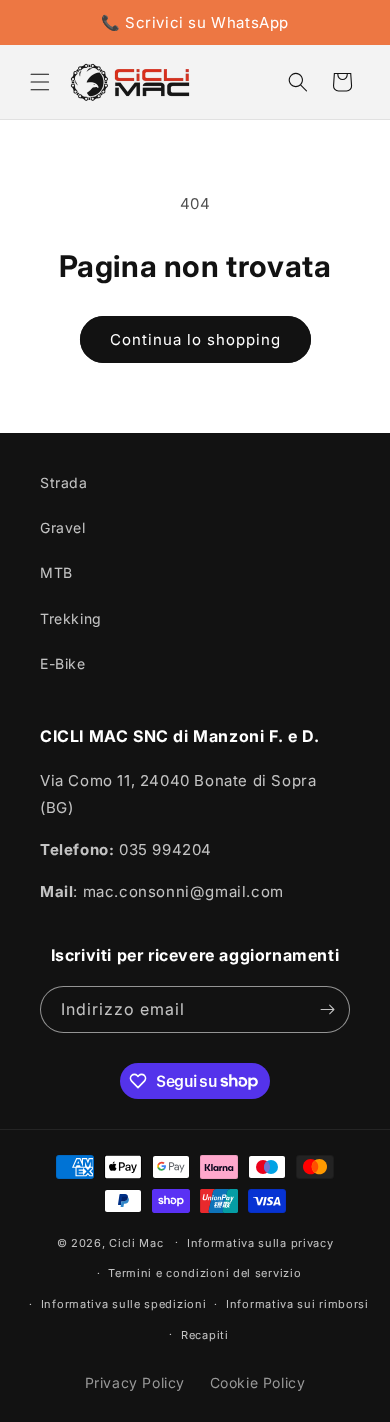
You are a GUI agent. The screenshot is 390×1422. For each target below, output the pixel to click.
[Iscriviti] (327, 1009)
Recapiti (205, 1335)
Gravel (63, 527)
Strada (64, 482)
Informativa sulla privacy (260, 1243)
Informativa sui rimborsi (297, 1304)
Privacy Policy (135, 1382)
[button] (40, 82)
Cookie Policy (258, 1382)
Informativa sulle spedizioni (124, 1304)
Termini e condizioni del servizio (204, 1273)
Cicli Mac (136, 1242)
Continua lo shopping (195, 339)
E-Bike (63, 663)
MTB (56, 572)
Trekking (71, 618)
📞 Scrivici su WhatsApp (195, 22)
